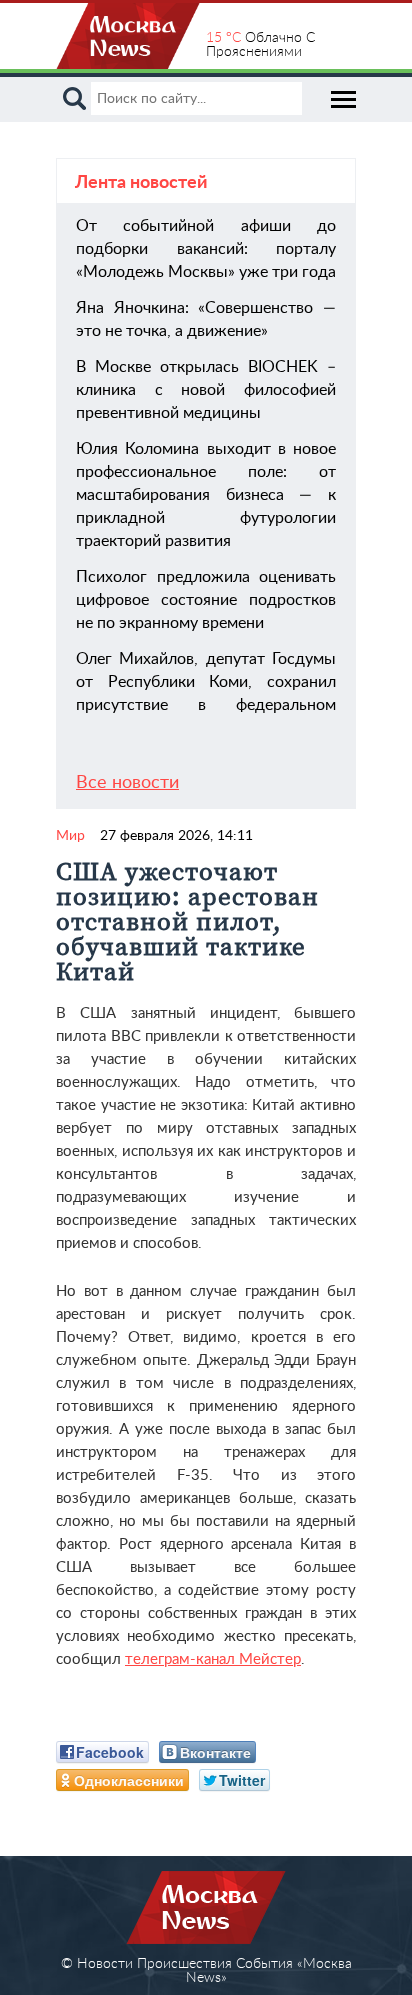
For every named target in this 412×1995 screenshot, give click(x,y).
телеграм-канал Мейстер (213, 1659)
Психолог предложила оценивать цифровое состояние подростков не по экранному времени (206, 600)
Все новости (127, 783)
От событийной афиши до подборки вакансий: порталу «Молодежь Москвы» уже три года (206, 249)
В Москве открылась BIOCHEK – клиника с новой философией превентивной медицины (206, 390)
